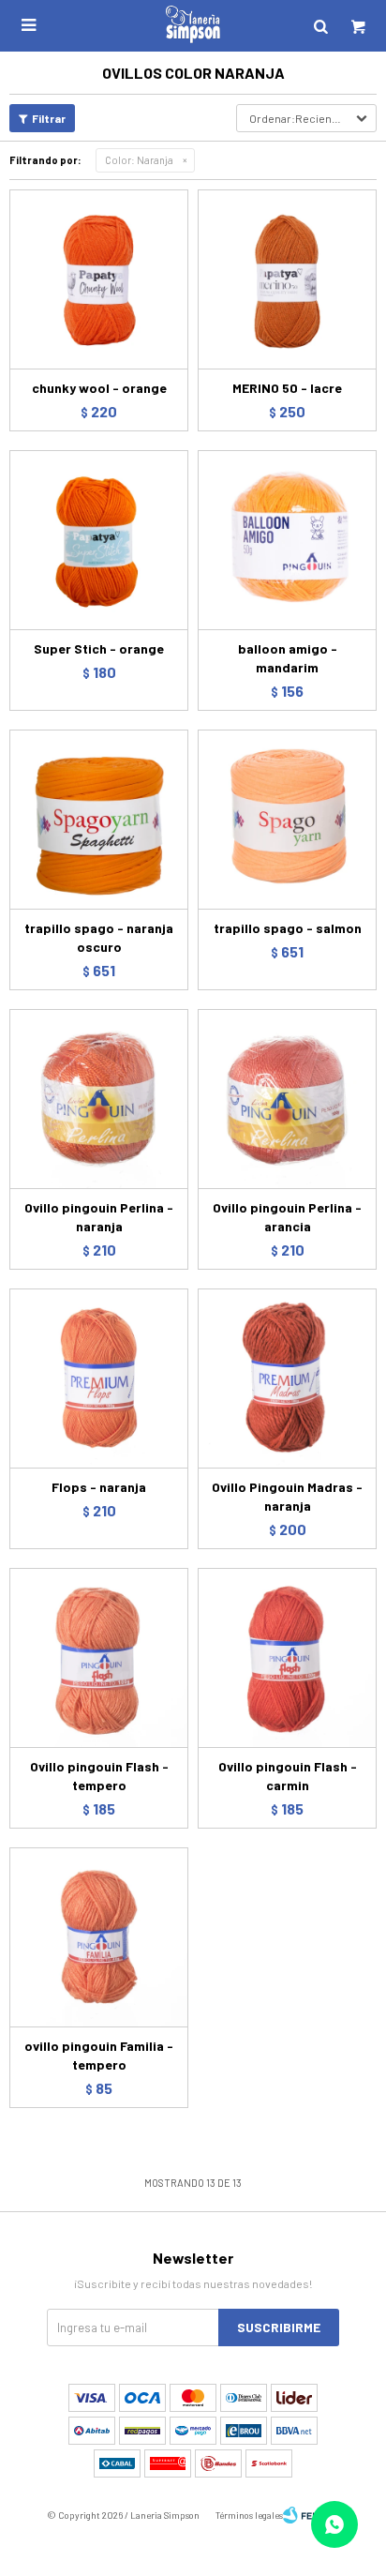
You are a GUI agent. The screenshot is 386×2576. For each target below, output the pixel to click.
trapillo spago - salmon (288, 928)
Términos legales (249, 2515)
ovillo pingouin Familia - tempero (99, 2055)
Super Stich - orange (99, 648)
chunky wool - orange (99, 388)
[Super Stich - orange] (99, 540)
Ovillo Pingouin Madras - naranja (287, 1496)
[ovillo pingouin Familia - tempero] (99, 1937)
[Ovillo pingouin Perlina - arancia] (287, 1099)
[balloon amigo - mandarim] (287, 540)
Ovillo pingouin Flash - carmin (288, 1776)
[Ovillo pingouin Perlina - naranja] (99, 1099)
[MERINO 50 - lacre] (287, 279)
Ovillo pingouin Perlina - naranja (99, 1217)
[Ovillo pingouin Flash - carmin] (287, 1657)
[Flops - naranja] (99, 1378)
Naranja (139, 160)
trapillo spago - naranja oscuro (99, 937)
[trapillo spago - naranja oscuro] (99, 819)
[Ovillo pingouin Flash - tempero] (99, 1657)
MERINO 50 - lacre (287, 388)
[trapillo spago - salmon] (287, 819)
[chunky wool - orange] (99, 279)
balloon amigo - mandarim (288, 658)
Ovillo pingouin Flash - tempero (99, 1776)
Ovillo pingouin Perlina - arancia (287, 1217)
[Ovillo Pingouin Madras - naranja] (287, 1378)
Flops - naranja (99, 1487)
